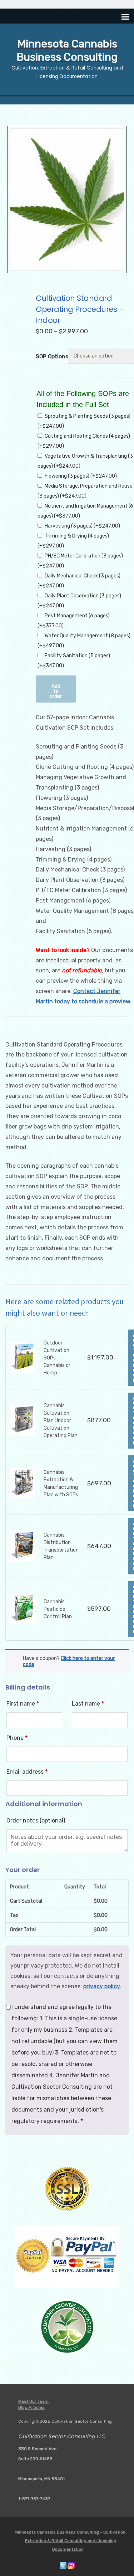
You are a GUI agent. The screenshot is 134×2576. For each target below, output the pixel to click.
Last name (88, 1704)
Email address (27, 1772)
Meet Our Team (33, 2401)
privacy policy (102, 1986)
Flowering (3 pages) (81, 476)
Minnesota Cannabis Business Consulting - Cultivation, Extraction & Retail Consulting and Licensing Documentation (71, 2541)
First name (23, 1704)
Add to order (56, 691)
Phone (17, 1738)
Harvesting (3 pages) (82, 526)
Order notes (36, 1821)
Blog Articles (31, 2407)
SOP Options (50, 356)
